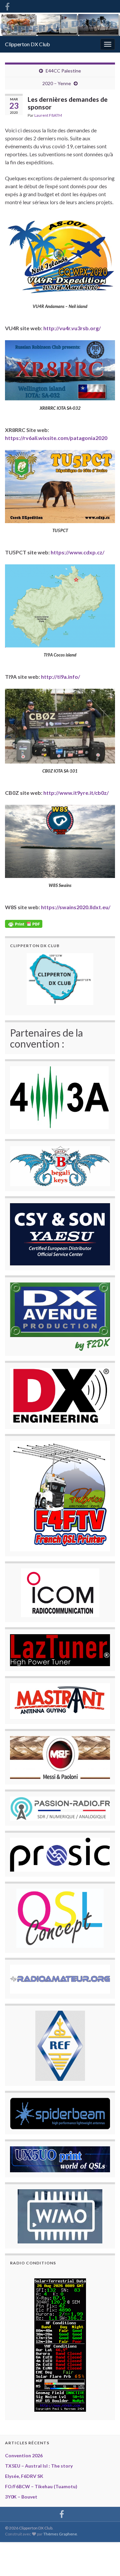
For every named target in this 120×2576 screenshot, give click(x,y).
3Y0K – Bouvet (21, 2497)
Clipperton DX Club (27, 44)
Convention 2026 (24, 2455)
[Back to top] (105, 2561)
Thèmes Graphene (60, 2534)
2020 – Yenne (57, 83)
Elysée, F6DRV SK (24, 2476)
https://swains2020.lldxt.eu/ (76, 907)
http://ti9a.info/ (60, 677)
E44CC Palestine (63, 71)
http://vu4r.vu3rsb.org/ (72, 328)
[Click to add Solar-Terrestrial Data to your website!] (60, 2344)
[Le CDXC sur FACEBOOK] (7, 5)
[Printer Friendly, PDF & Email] (24, 923)
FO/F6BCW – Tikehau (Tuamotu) (41, 2486)
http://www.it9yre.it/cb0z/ (76, 793)
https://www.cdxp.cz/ (77, 552)
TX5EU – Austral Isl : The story (39, 2466)
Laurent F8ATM (48, 115)
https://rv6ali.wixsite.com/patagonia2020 (56, 438)
